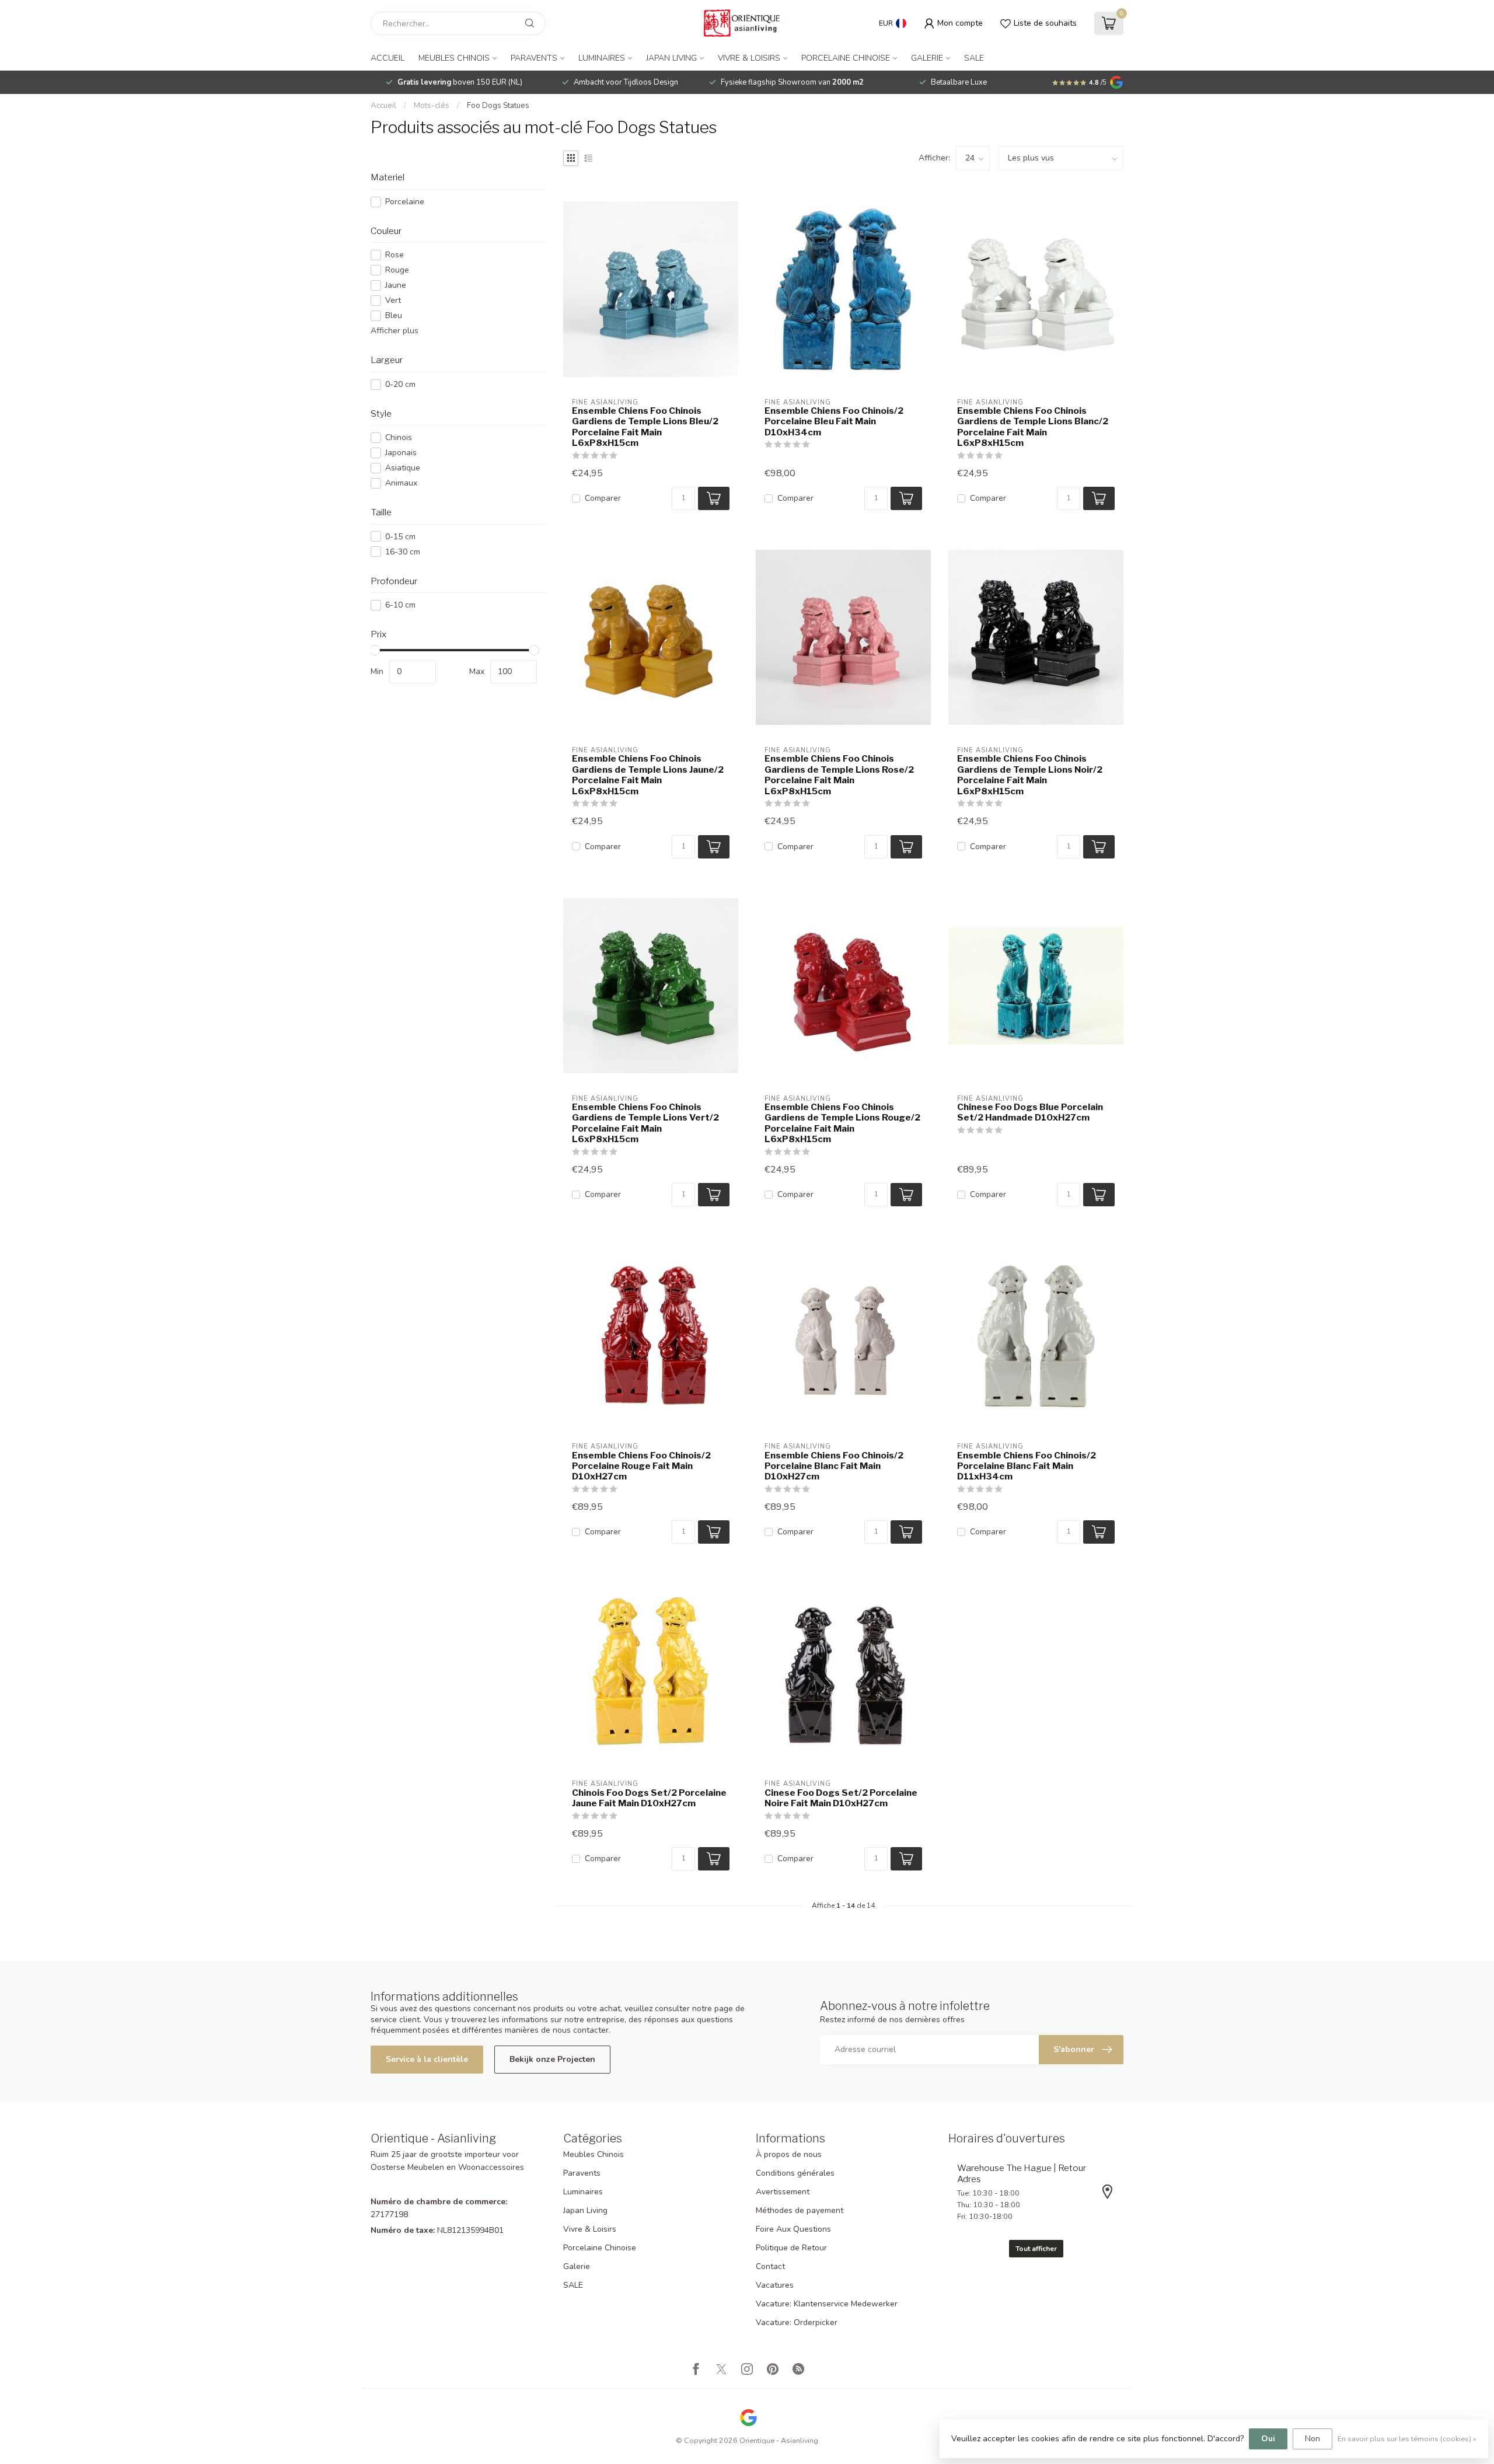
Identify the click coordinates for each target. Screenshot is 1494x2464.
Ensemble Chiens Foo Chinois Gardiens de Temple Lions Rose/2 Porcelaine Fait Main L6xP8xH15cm (839, 775)
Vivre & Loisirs (749, 58)
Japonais (401, 453)
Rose (395, 255)
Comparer (603, 498)
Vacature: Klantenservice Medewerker (827, 2304)
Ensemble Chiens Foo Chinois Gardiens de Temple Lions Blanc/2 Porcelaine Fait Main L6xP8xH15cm (1033, 427)
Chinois (399, 437)
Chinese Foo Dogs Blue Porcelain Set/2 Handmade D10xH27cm (1030, 1112)
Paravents (534, 58)
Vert (393, 300)
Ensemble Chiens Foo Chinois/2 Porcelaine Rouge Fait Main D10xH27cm (641, 1466)
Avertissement (783, 2192)
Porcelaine (405, 202)
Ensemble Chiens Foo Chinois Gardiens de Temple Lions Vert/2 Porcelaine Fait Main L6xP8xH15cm (645, 1123)
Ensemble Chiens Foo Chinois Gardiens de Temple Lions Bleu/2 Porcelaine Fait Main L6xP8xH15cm (645, 427)
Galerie (927, 58)
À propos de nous (789, 2154)
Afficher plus (395, 331)
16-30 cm (403, 552)
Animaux (401, 483)
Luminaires (602, 58)
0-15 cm (400, 537)
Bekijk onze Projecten (552, 2059)
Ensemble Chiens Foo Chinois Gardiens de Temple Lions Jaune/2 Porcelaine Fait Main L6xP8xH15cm (648, 775)
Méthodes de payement (800, 2210)
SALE (974, 58)
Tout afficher (1036, 2249)
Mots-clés (432, 106)
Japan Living (671, 58)
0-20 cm (400, 384)
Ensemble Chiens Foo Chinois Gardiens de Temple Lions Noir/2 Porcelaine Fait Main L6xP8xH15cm (1030, 775)
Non (1313, 2439)
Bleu (394, 315)
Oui (1268, 2439)
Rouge (397, 270)
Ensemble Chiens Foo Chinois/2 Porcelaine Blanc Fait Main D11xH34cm (1027, 1466)
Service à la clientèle (427, 2059)
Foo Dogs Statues (498, 106)
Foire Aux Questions (793, 2229)
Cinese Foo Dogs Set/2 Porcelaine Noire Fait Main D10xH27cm (841, 1798)
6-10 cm (400, 605)
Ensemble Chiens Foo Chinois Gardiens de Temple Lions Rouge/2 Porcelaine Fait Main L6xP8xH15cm (842, 1123)
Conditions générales (795, 2173)
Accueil (388, 58)
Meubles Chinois (454, 58)
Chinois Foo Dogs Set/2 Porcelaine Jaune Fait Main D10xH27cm (649, 1798)
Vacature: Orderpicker (797, 2322)
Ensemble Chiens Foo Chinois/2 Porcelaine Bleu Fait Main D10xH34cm (834, 422)
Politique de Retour (791, 2248)
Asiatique (403, 468)
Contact (770, 2266)
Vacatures (775, 2285)
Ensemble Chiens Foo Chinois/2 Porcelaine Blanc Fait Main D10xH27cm (834, 1466)
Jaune (396, 285)
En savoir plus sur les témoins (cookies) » (1407, 2439)
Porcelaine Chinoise (846, 58)
